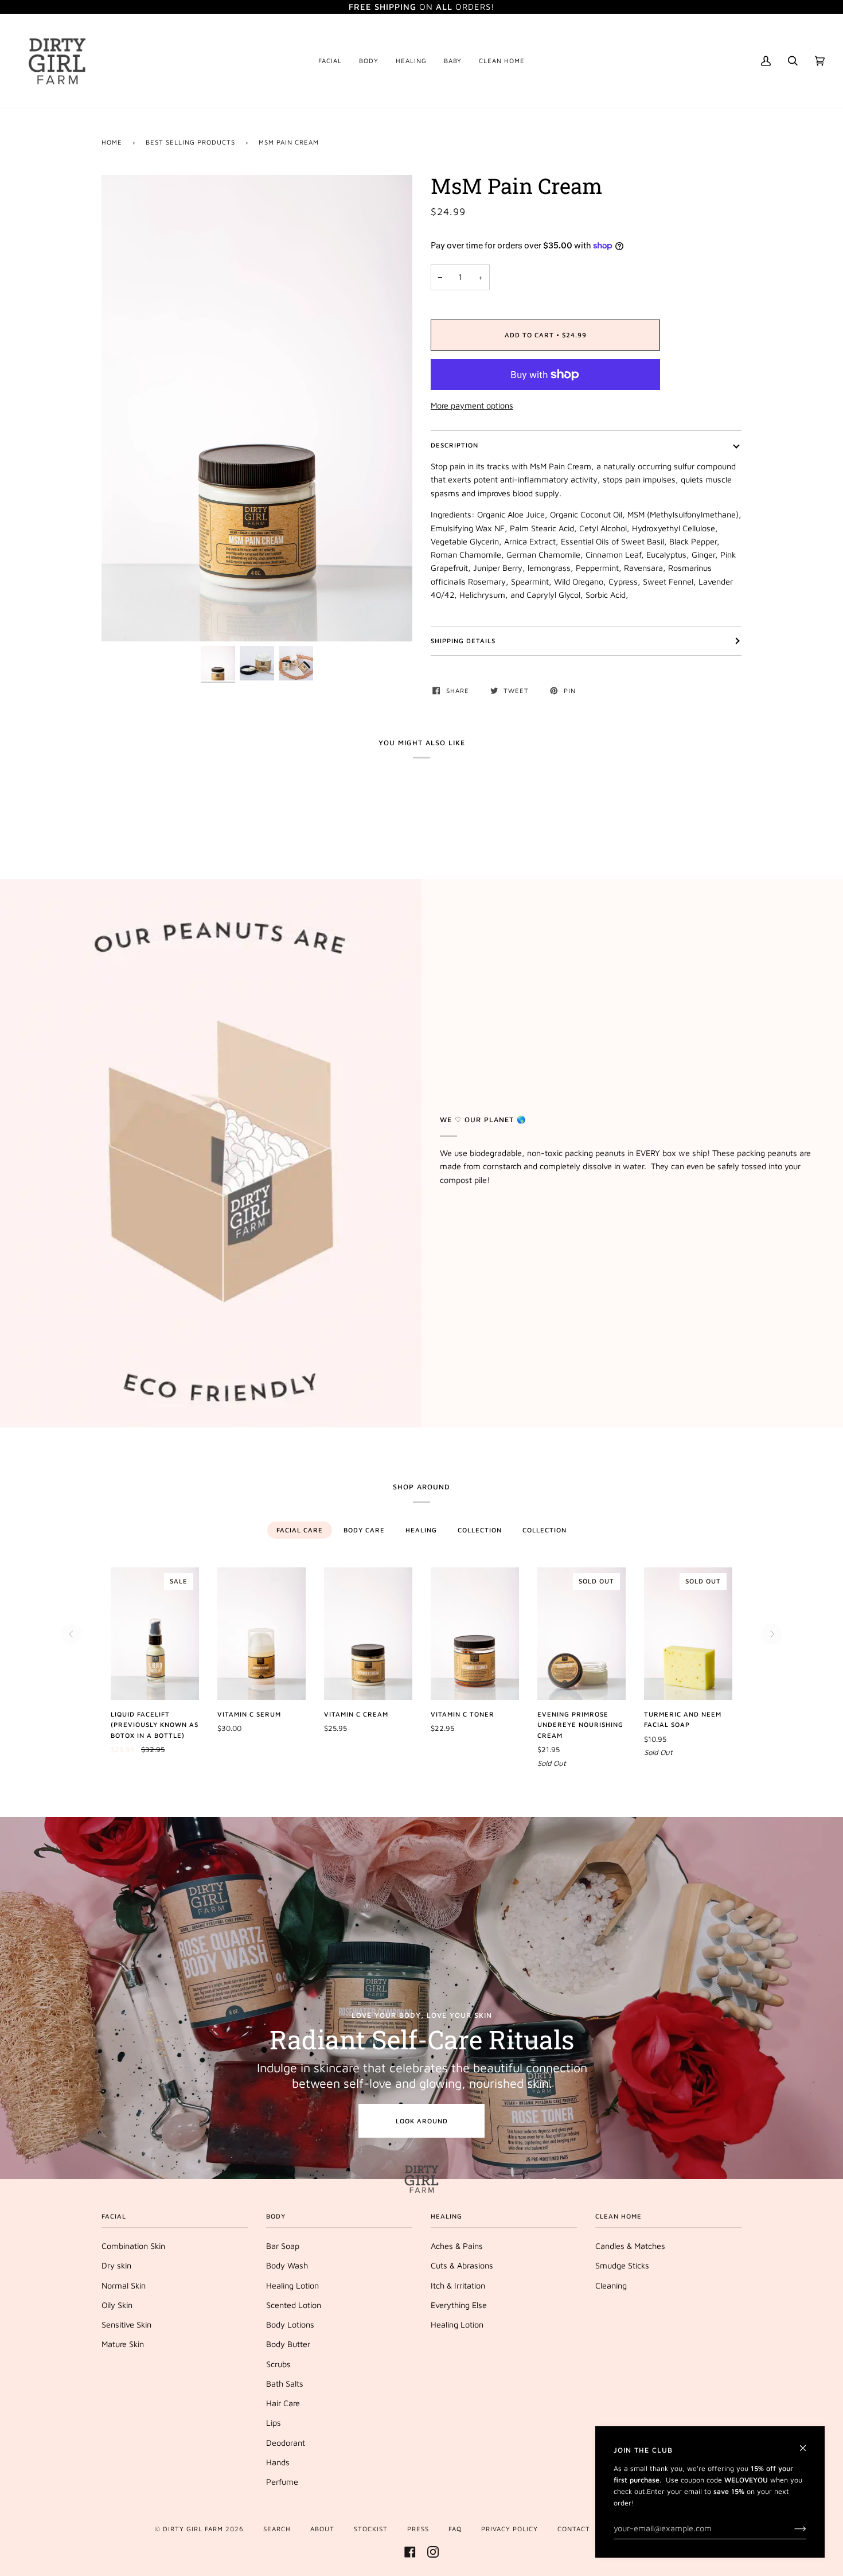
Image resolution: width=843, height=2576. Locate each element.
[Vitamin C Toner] (475, 1634)
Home (112, 142)
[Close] (808, 2443)
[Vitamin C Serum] (262, 1634)
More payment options (472, 405)
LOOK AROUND (422, 2121)
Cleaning (611, 2285)
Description (454, 445)
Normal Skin (124, 2285)
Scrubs (278, 2364)
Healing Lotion (292, 2285)
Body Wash (287, 2265)
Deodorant (286, 2443)
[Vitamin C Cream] (368, 1634)
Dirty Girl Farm (193, 2529)
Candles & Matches (630, 2246)
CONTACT (574, 2529)
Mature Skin (123, 2344)
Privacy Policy (510, 2529)
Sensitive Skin (126, 2324)
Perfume (282, 2482)
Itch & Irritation (458, 2285)
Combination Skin (133, 2246)
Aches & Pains (457, 2246)
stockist (371, 2529)
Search (277, 2529)
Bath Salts (285, 2384)
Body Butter (288, 2344)
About (322, 2529)
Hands (278, 2462)
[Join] (791, 2528)
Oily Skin (117, 2305)
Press (418, 2529)
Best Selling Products (190, 142)
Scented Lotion (294, 2305)
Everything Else (459, 2305)
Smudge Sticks (622, 2265)
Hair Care (283, 2403)
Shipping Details (463, 641)
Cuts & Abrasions (462, 2265)
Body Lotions (290, 2324)
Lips (274, 2423)
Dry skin (116, 2265)
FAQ (455, 2529)
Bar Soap (283, 2246)
